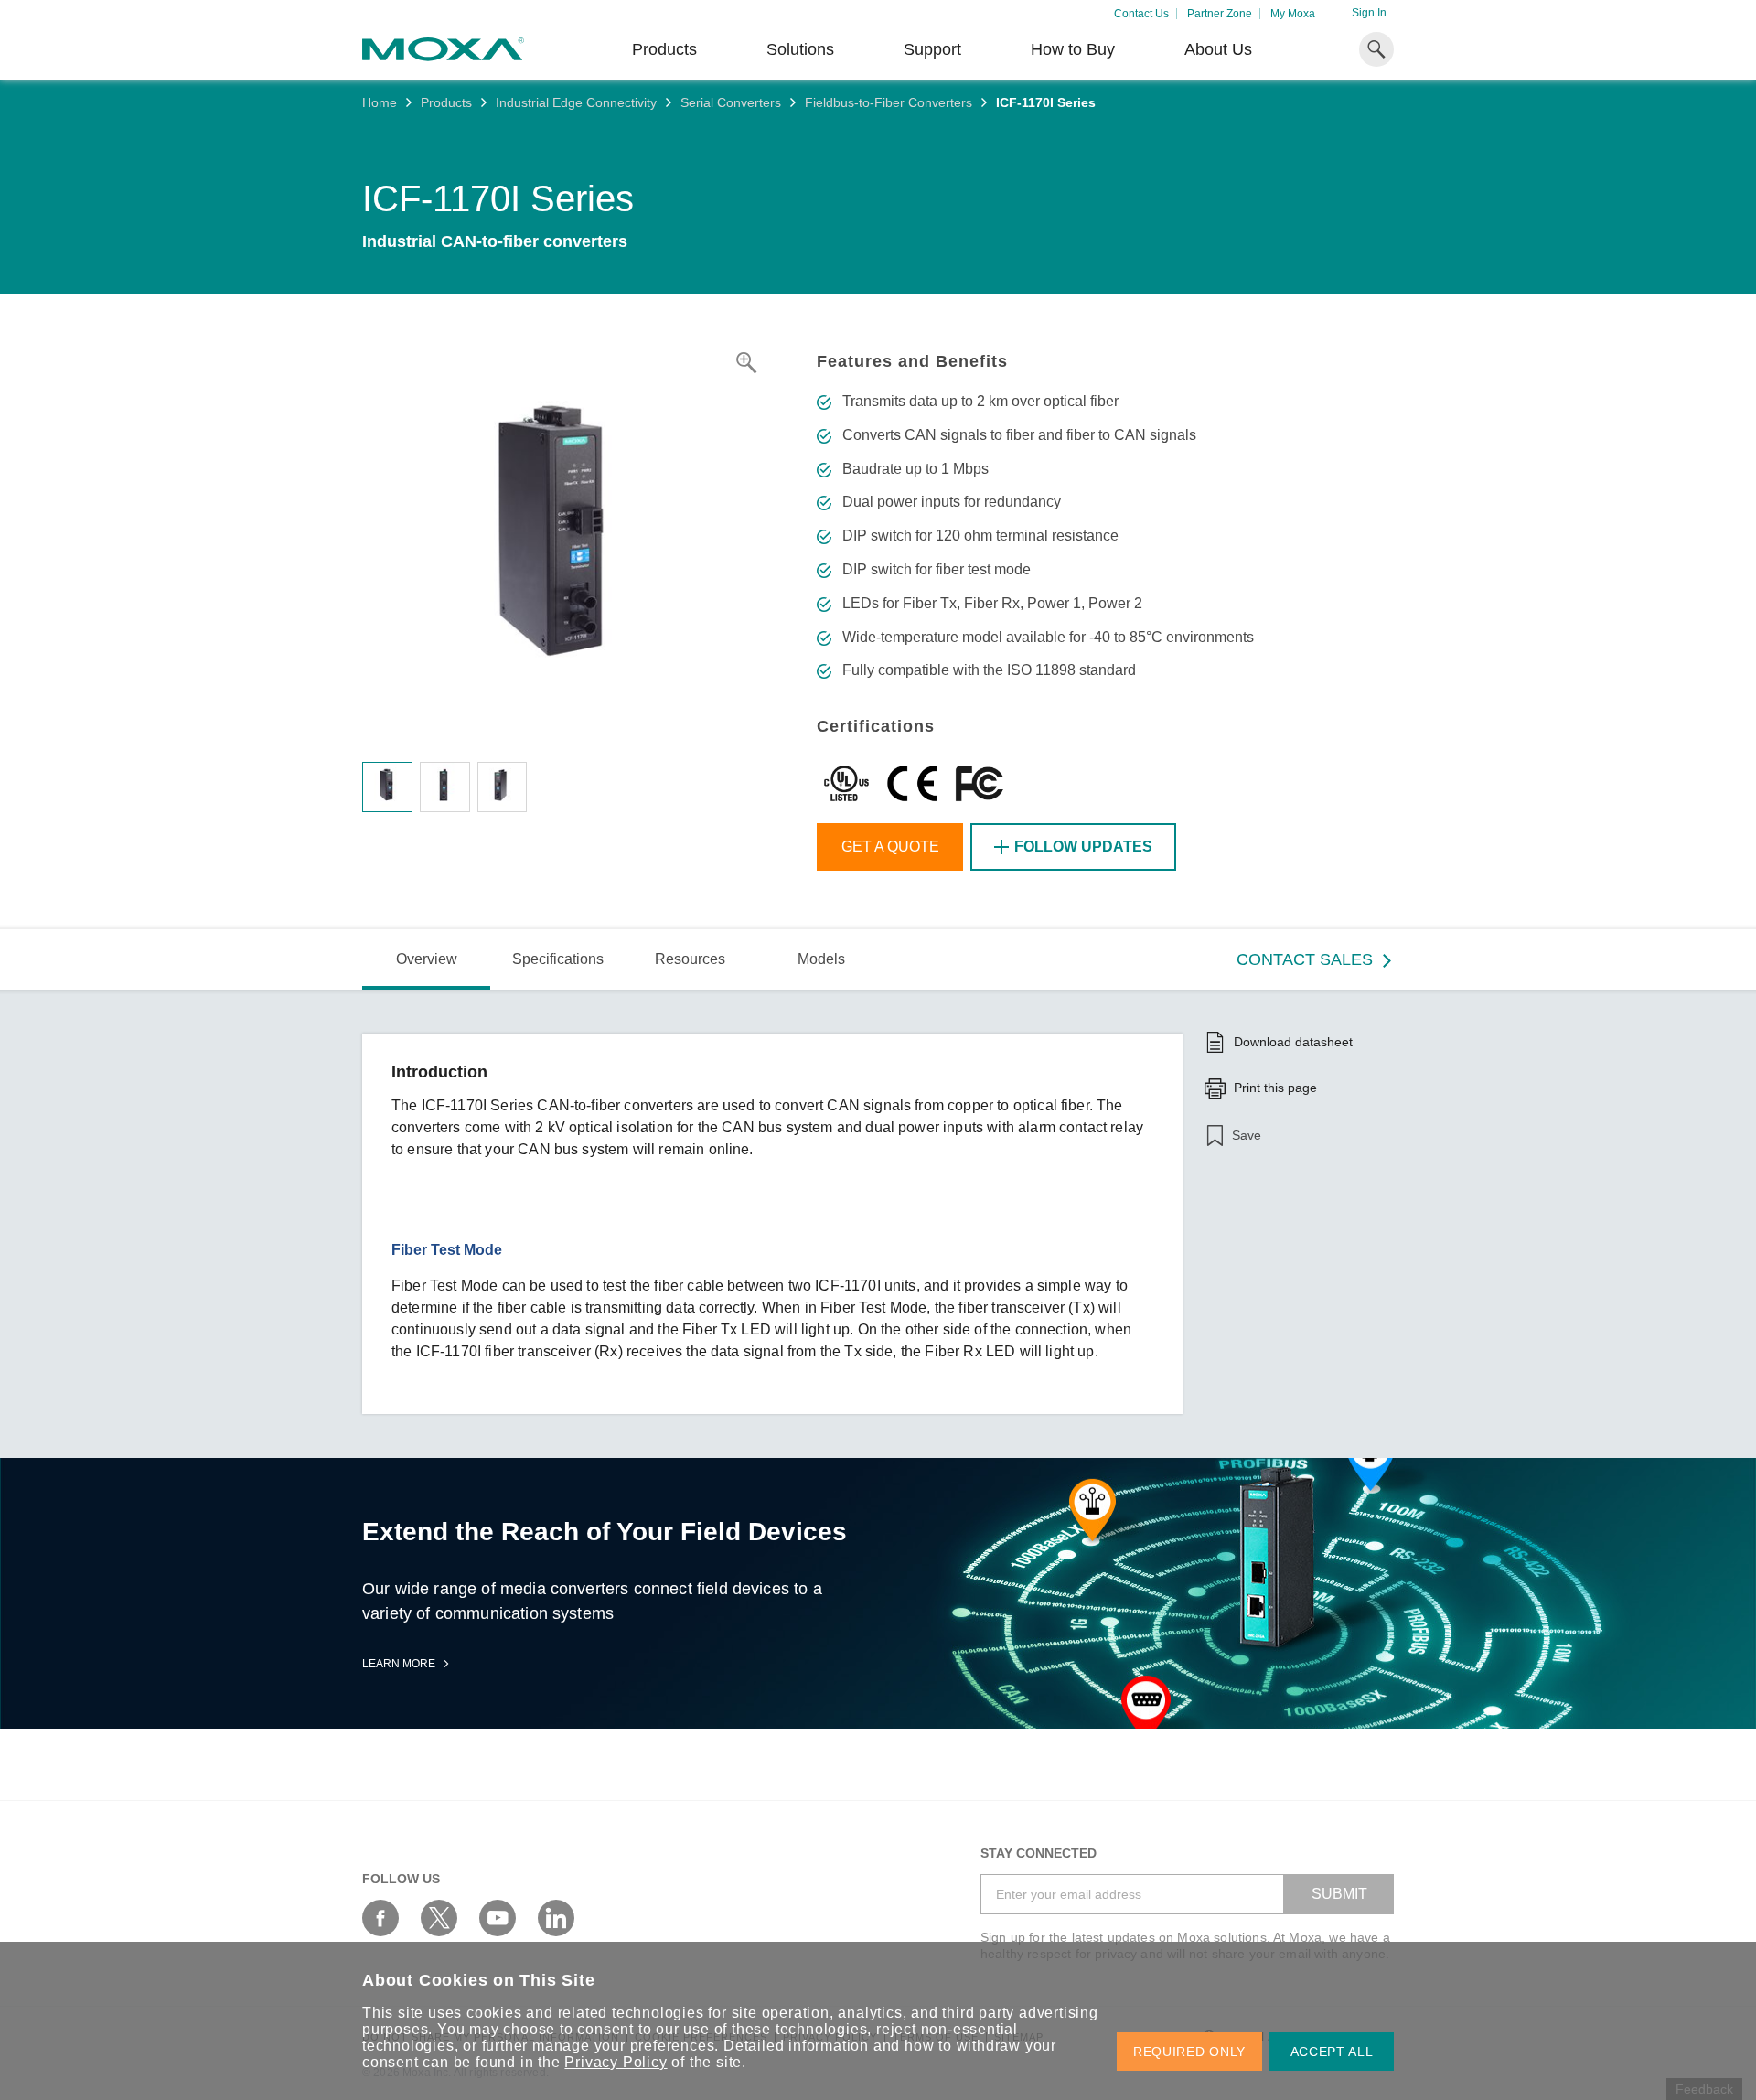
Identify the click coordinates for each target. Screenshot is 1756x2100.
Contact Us (1141, 14)
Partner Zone (1220, 14)
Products (446, 102)
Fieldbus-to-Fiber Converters (889, 102)
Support (932, 49)
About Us (1218, 49)
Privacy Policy (616, 2062)
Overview (427, 959)
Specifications (558, 959)
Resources (690, 959)
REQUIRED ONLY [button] (1189, 2052)
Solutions (800, 49)
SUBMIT (1339, 1894)
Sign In (1369, 13)
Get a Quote (890, 846)
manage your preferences (623, 2046)
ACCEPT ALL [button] (1332, 2052)
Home (380, 102)
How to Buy (1073, 49)
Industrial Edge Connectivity (576, 102)
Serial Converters (731, 102)
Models (821, 959)
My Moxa (1293, 14)
